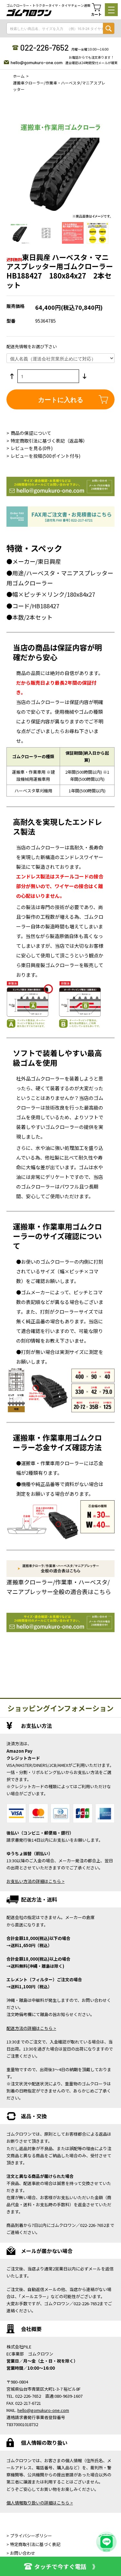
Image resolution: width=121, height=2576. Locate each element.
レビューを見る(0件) (32, 448)
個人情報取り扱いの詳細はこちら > (40, 2503)
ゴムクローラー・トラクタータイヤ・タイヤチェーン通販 (48, 5)
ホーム (19, 76)
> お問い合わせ (21, 2553)
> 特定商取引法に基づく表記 (33, 2544)
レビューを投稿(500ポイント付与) (45, 456)
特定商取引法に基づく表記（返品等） (49, 441)
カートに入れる (61, 399)
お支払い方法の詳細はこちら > (35, 1881)
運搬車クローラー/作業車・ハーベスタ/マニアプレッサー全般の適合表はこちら (59, 1587)
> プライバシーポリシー (29, 2536)
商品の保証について (31, 433)
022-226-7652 (44, 47)
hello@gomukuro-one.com (37, 62)
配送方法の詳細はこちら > (31, 2028)
